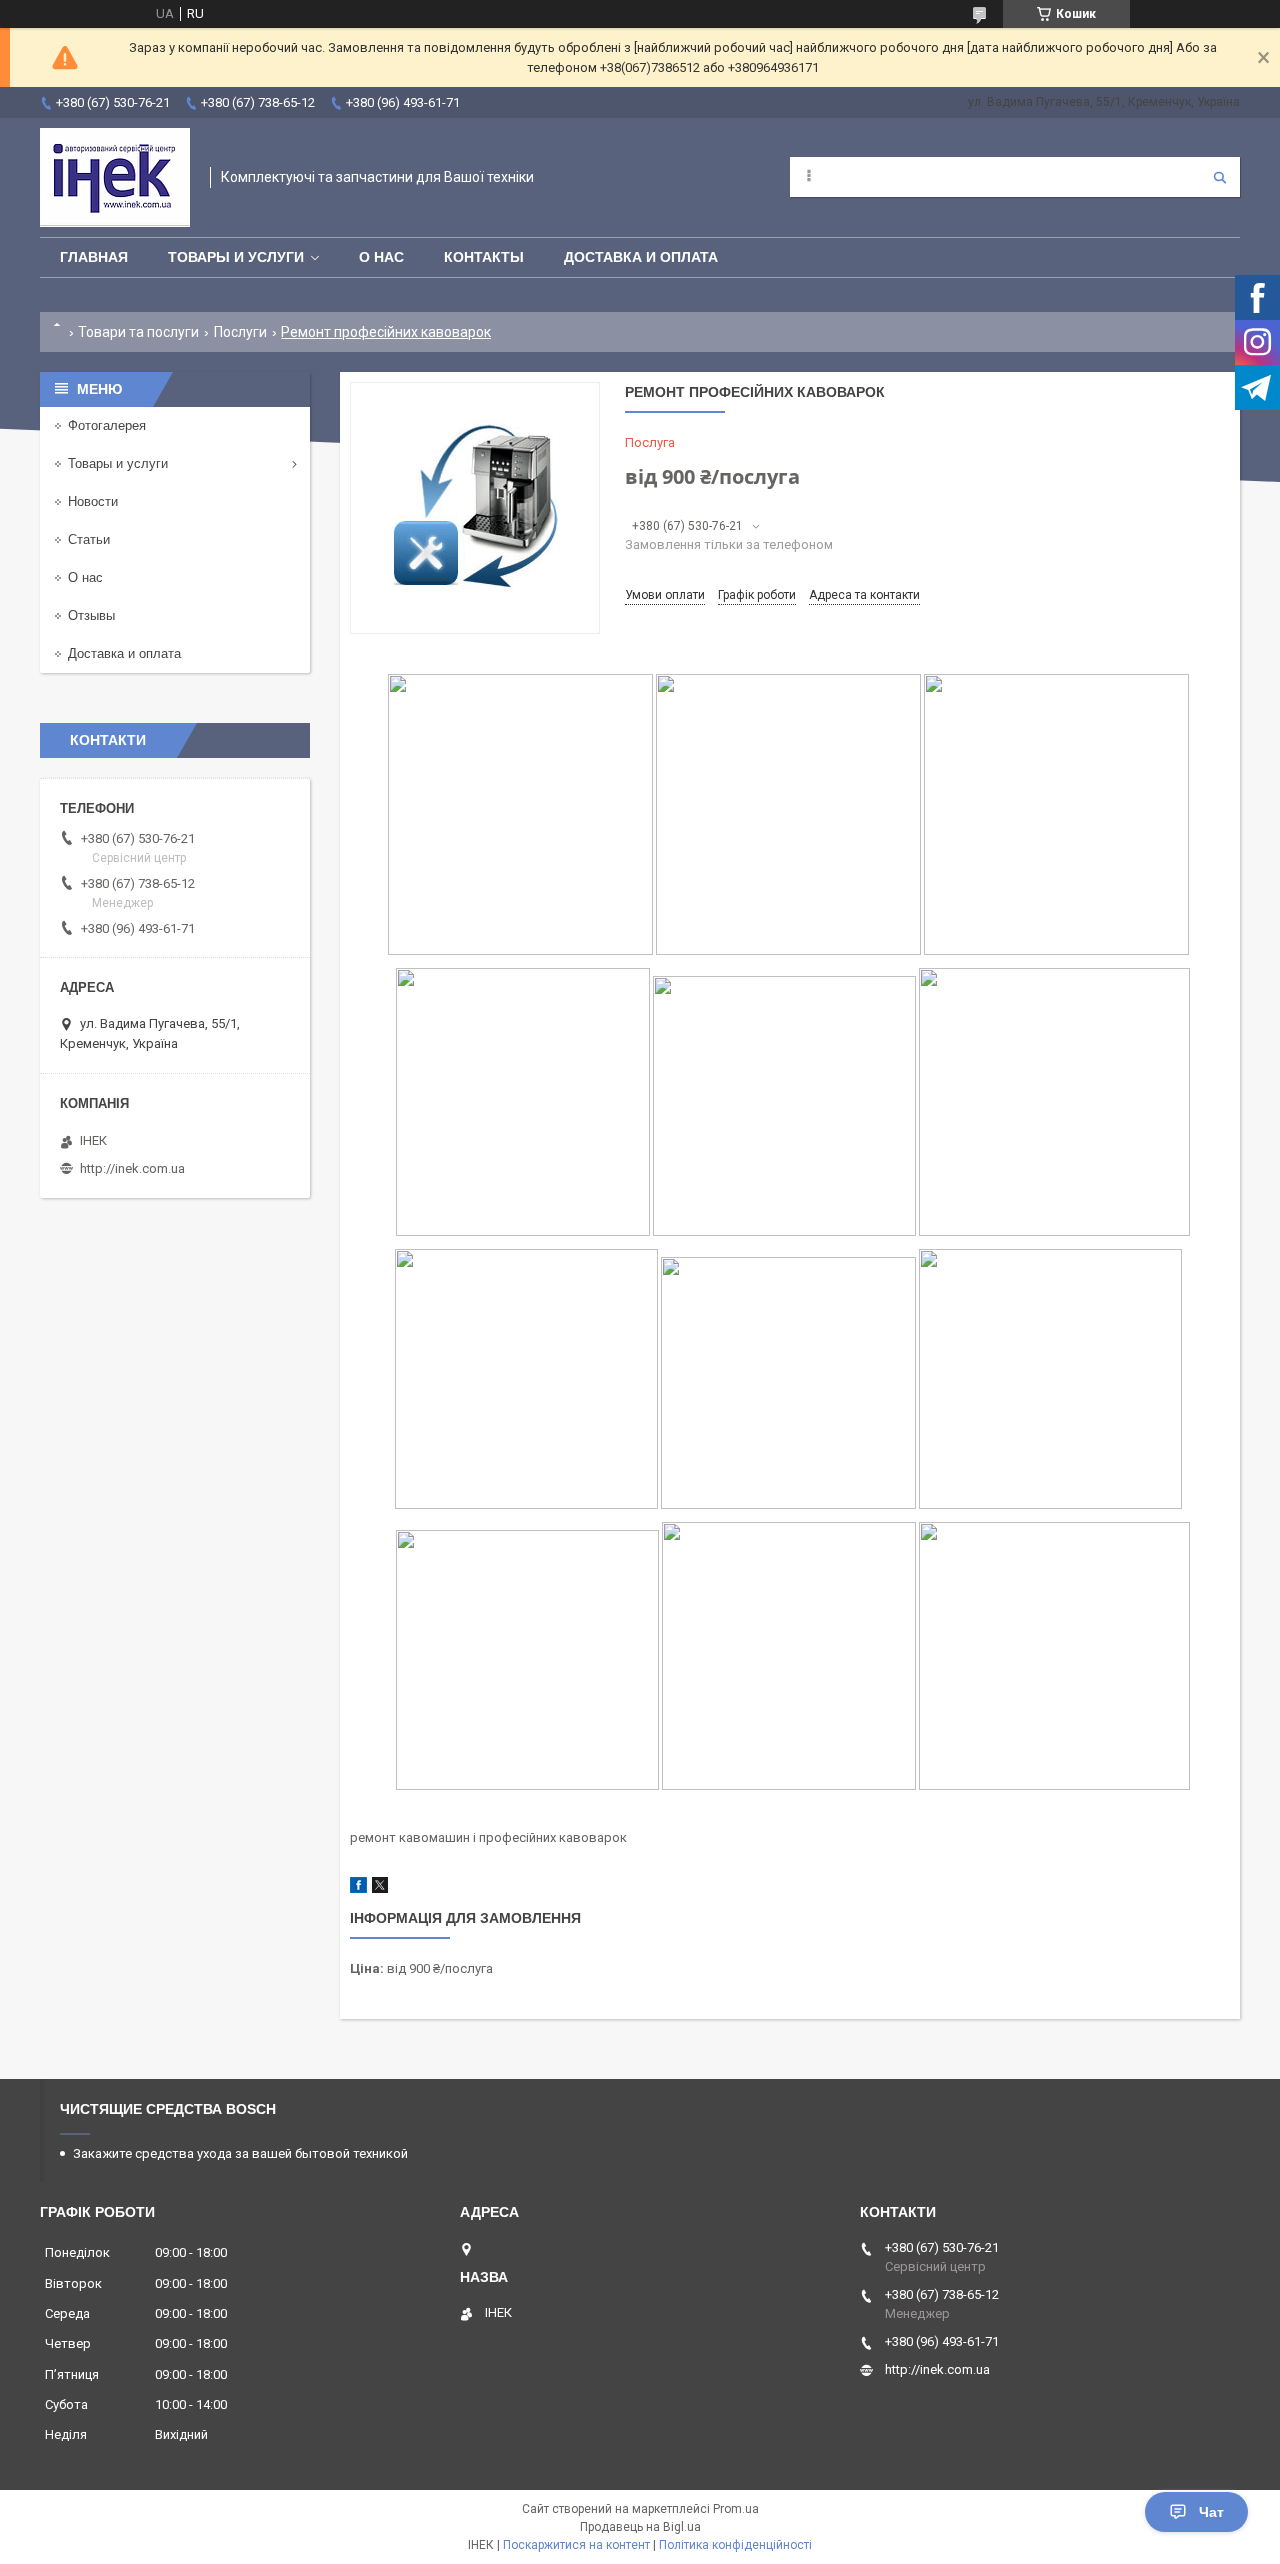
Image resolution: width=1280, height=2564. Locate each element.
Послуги (240, 332)
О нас (381, 257)
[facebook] (358, 1888)
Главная (94, 257)
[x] (380, 1888)
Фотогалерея (107, 425)
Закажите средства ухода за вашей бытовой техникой (240, 2153)
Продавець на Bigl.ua (640, 2527)
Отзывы (91, 615)
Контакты (484, 257)
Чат (1211, 2512)
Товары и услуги (236, 257)
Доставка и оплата (641, 257)
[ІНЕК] (115, 177)
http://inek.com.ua (132, 1168)
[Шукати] (1220, 177)
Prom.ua (736, 2509)
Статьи (89, 539)
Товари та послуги (138, 332)
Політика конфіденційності (735, 2545)
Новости (93, 501)
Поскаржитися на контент (576, 2545)
